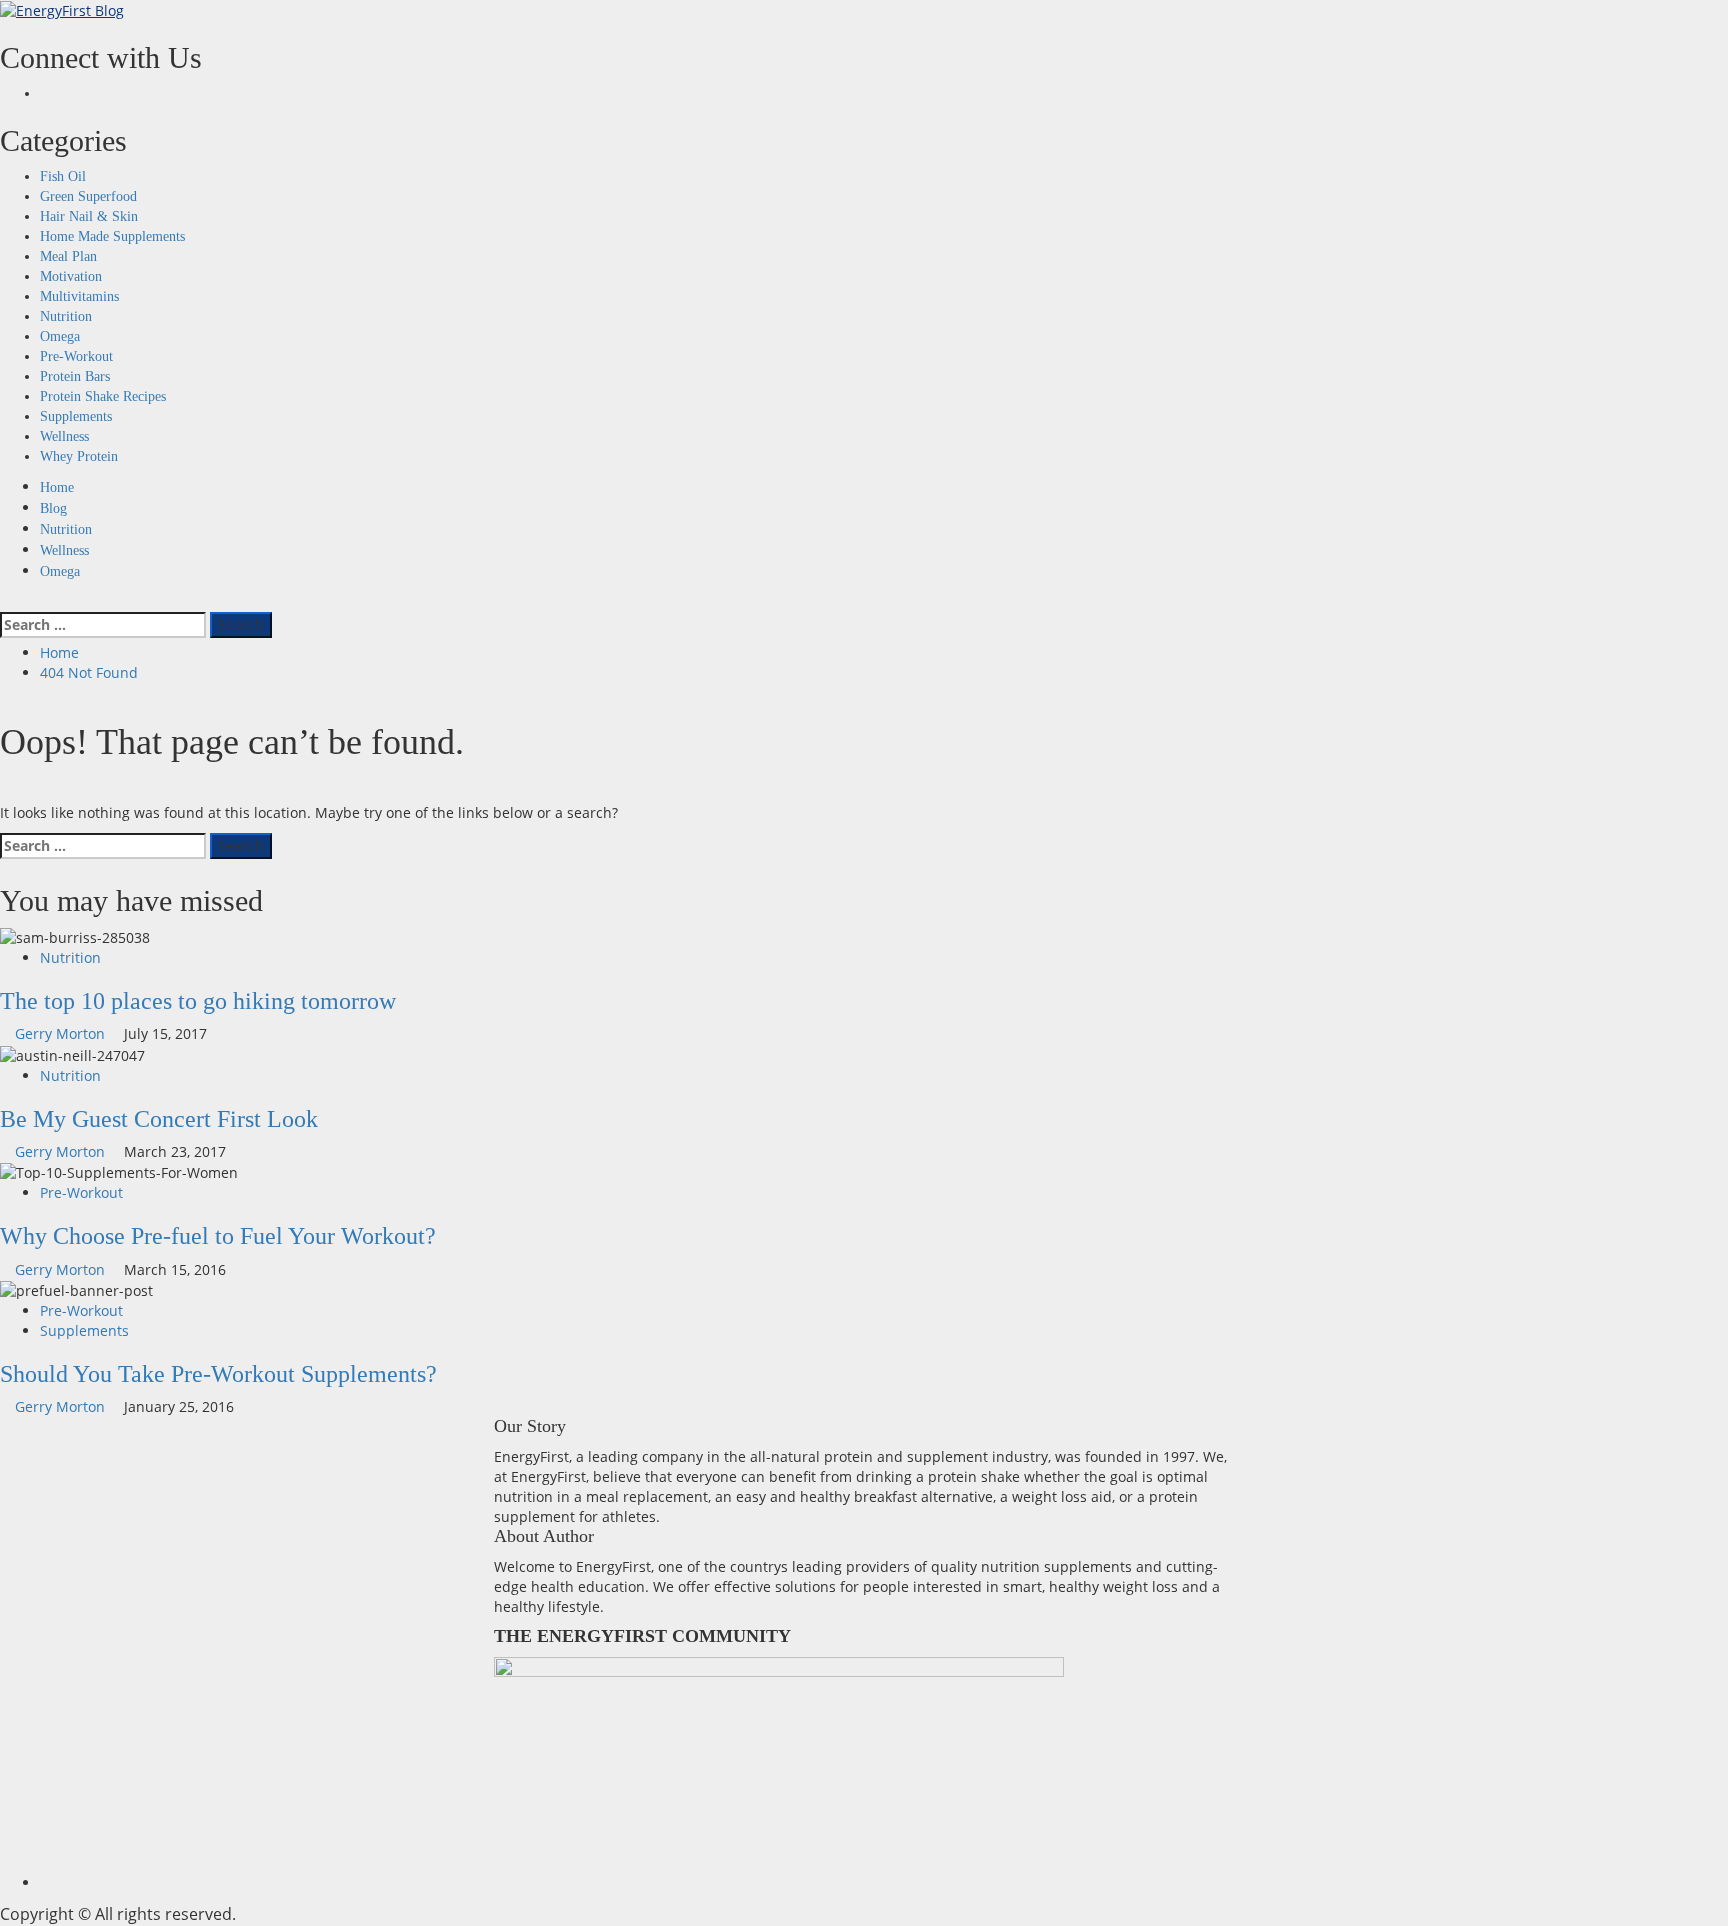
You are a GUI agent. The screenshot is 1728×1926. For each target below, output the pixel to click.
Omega (60, 336)
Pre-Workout (76, 356)
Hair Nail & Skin (89, 216)
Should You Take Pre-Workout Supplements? (218, 1374)
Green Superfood (88, 196)
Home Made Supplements (112, 236)
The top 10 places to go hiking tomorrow (198, 1001)
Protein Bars (75, 376)
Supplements (76, 416)
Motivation (71, 276)
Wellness (64, 436)
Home (57, 487)
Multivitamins (79, 296)
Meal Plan (68, 256)
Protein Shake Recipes (103, 396)
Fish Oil (63, 176)
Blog (53, 508)
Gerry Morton (62, 1033)
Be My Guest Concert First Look (159, 1119)
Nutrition (66, 316)
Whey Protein (79, 456)
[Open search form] (5, 601)
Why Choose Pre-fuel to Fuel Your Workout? (218, 1236)
